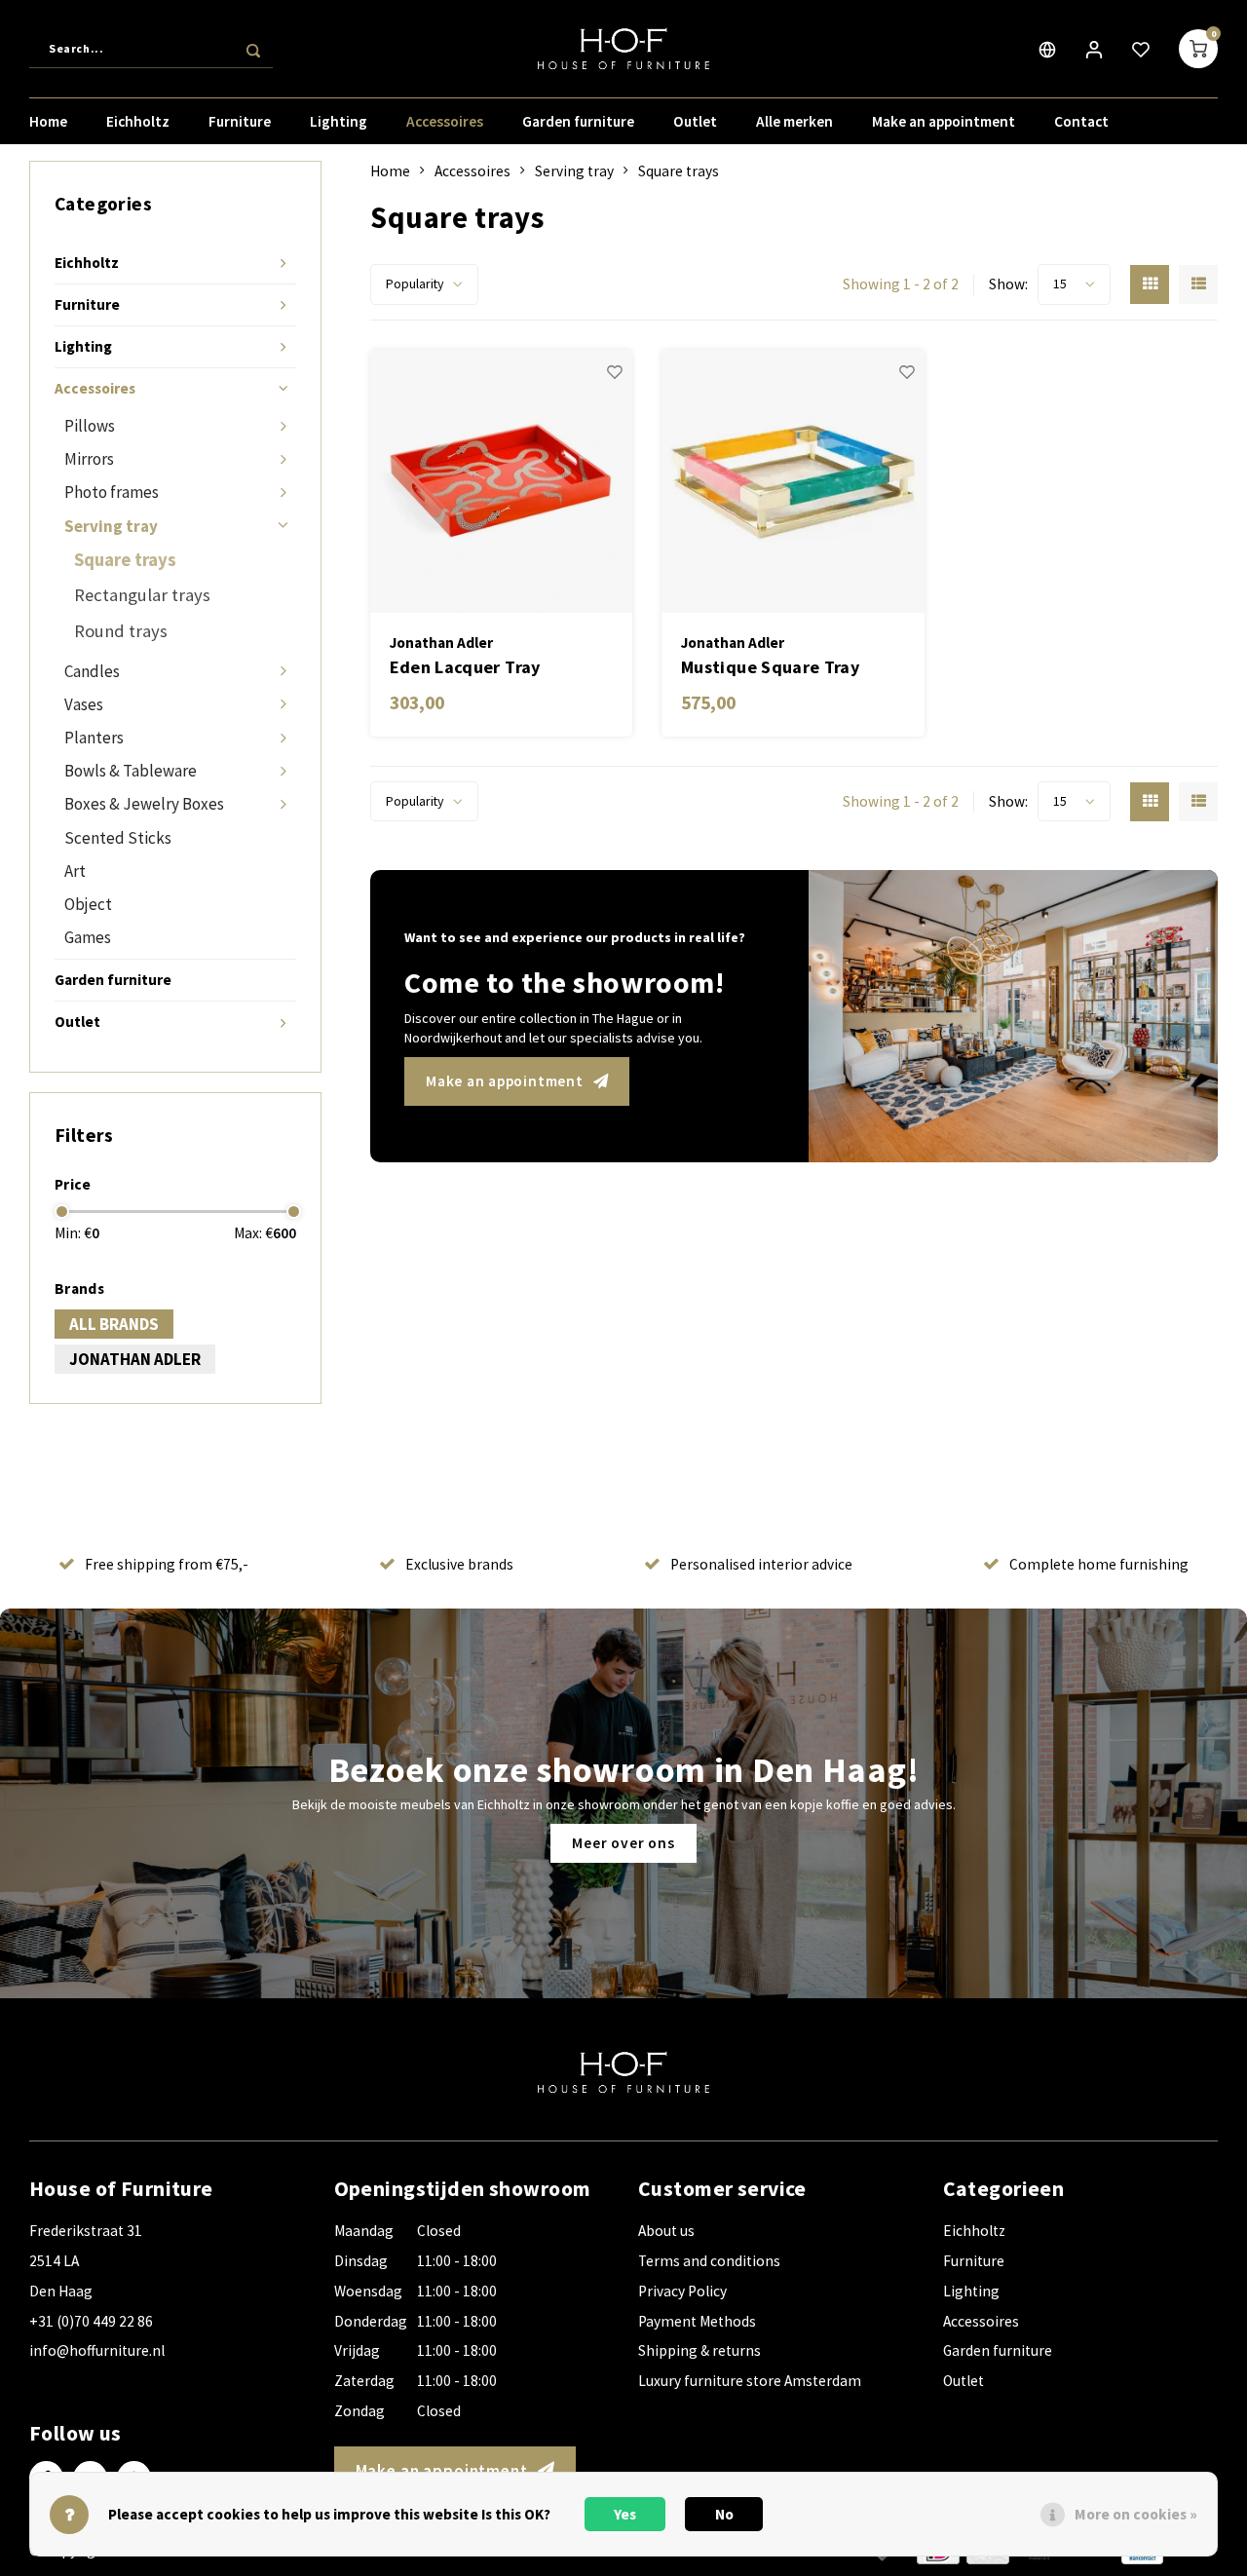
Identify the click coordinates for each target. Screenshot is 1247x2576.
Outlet (695, 121)
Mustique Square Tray (770, 667)
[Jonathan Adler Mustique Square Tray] (793, 481)
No (724, 2514)
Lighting (339, 121)
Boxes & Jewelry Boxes (144, 804)
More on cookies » (1136, 2514)
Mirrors (89, 459)
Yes (625, 2514)
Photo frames (112, 492)
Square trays (125, 560)
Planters (94, 738)
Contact (1081, 121)
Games (88, 937)
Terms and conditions (709, 2261)
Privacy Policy (682, 2291)
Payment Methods (697, 2321)
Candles (92, 671)
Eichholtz (138, 121)
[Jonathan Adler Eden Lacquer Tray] (502, 481)
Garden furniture (578, 121)
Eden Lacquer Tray (465, 667)
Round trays (121, 631)
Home (48, 121)
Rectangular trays (142, 595)
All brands (114, 1324)
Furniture (240, 121)
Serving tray (111, 526)
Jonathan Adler (135, 1359)
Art (75, 871)
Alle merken (794, 121)
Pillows (90, 426)
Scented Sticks (118, 838)
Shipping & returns (699, 2350)
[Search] (253, 49)
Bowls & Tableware (131, 771)
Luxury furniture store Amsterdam (750, 2381)
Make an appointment (944, 121)
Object (88, 904)
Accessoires (445, 121)
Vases (84, 704)
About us (666, 2231)
